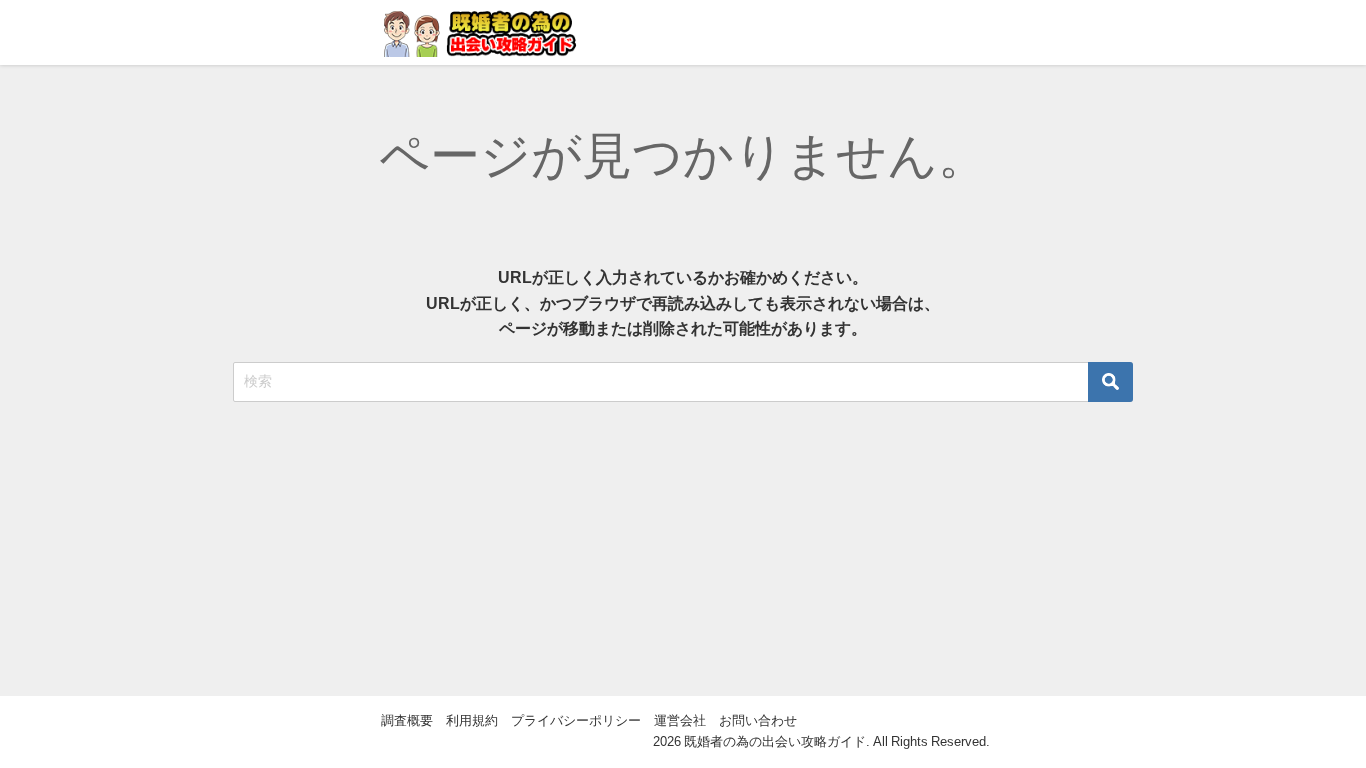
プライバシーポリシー (576, 720)
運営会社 (680, 720)
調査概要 (407, 720)
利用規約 (472, 720)
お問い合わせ (758, 720)
